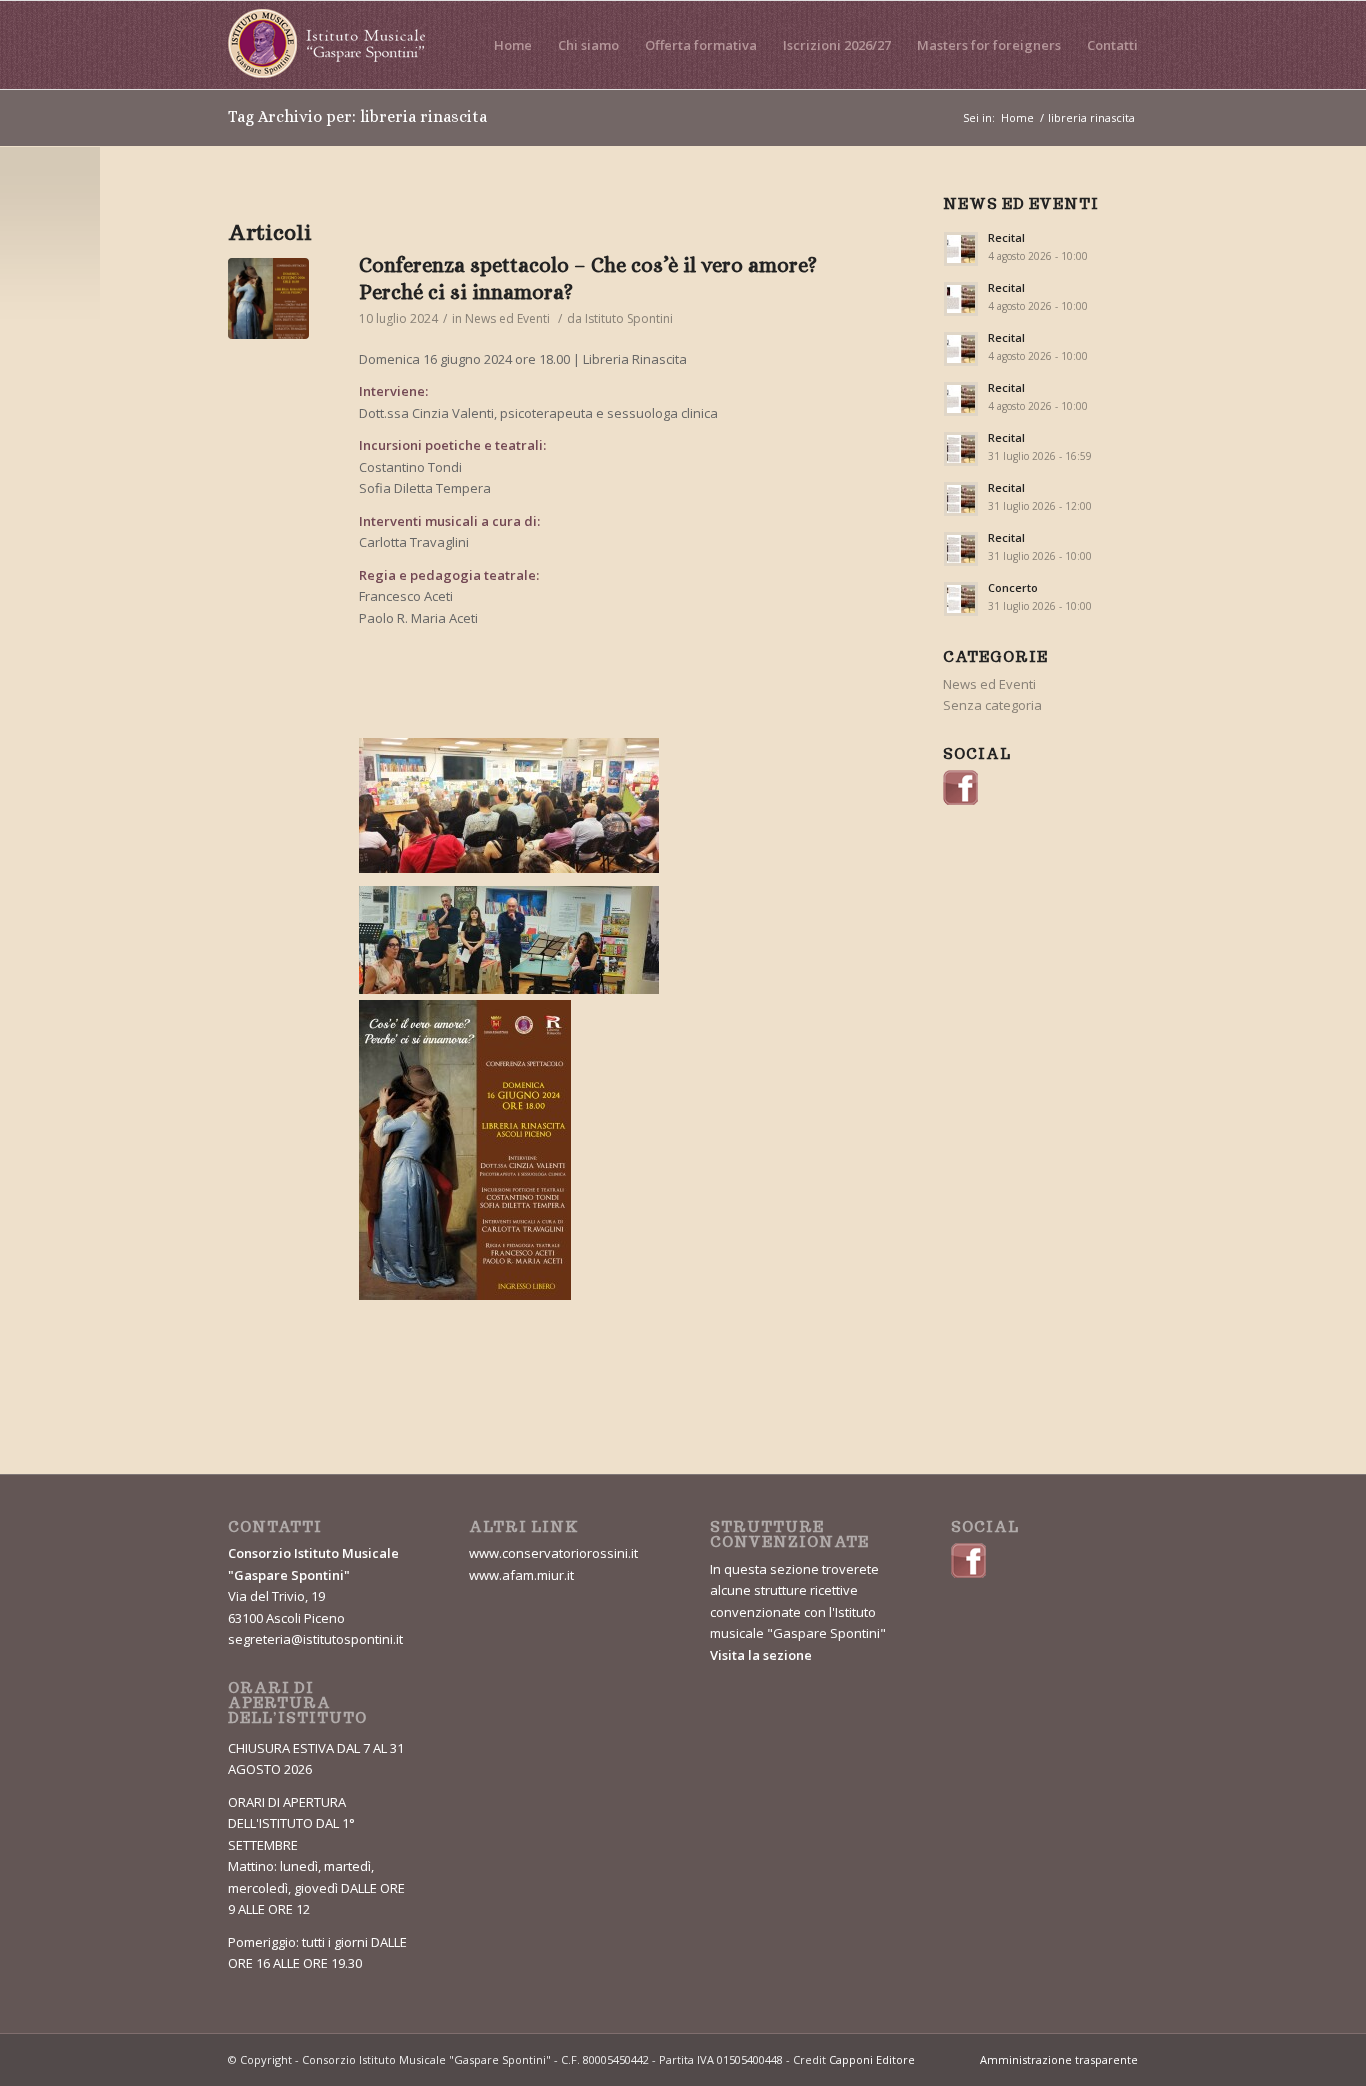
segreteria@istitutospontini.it (315, 1639)
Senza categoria (992, 705)
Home (1017, 117)
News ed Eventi (507, 318)
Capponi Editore (872, 2059)
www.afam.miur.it (521, 1575)
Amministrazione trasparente (1059, 2059)
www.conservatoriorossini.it (553, 1553)
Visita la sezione (761, 1655)
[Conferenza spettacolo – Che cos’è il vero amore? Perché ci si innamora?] (268, 298)
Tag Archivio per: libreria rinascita (357, 116)
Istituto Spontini (629, 318)
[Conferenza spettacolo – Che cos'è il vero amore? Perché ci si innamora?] (509, 808)
